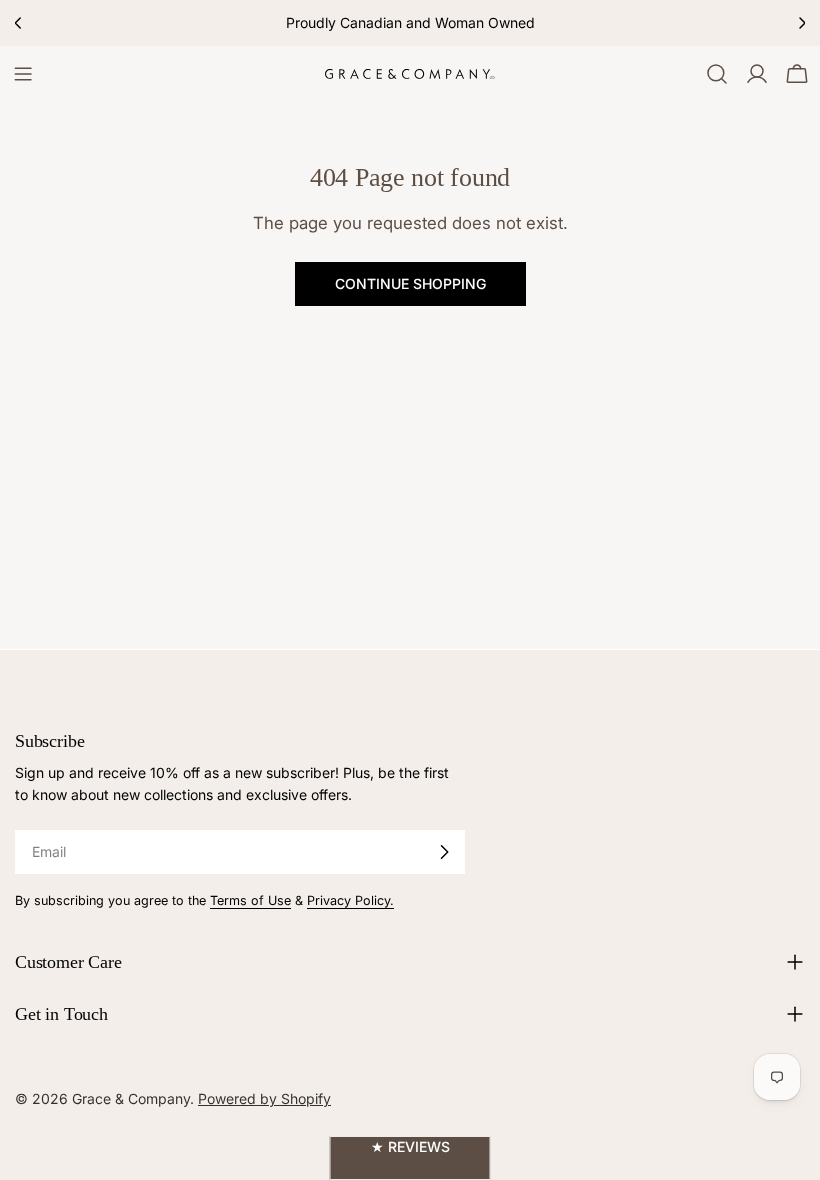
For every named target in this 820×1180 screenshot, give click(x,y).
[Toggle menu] (23, 74)
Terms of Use (250, 900)
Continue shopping (410, 283)
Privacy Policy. (350, 900)
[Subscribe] (444, 852)
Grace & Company (131, 1098)
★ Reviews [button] (410, 1146)
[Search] (717, 74)
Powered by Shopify (264, 1098)
